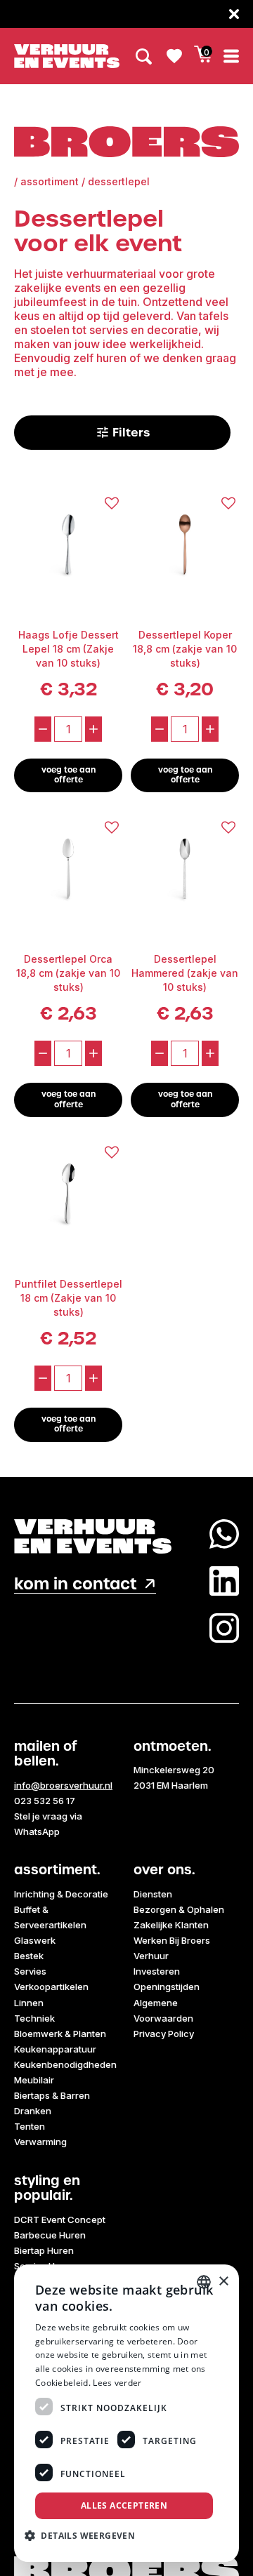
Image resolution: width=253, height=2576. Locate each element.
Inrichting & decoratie (61, 1894)
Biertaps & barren (52, 2095)
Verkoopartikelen (51, 1987)
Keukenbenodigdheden (65, 2064)
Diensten (153, 1894)
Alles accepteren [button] (124, 2505)
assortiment (50, 181)
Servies (30, 1971)
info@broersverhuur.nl (63, 1785)
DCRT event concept (60, 2220)
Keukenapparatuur (55, 2049)
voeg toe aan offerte (69, 775)
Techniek (34, 2018)
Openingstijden (167, 1987)
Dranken (33, 2111)
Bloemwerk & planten (60, 2034)
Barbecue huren (50, 2235)
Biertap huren (44, 2250)
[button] (85, 2535)
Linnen (29, 2003)
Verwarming (40, 2142)
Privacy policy (164, 2034)
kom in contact (76, 1584)
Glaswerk (35, 1940)
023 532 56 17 (45, 1801)
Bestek (29, 1956)
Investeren (157, 1971)
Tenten (30, 2126)
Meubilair (34, 2080)
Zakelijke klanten (171, 1925)
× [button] (223, 2282)
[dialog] (126, 2413)
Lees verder (117, 2383)
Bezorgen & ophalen (179, 1909)
